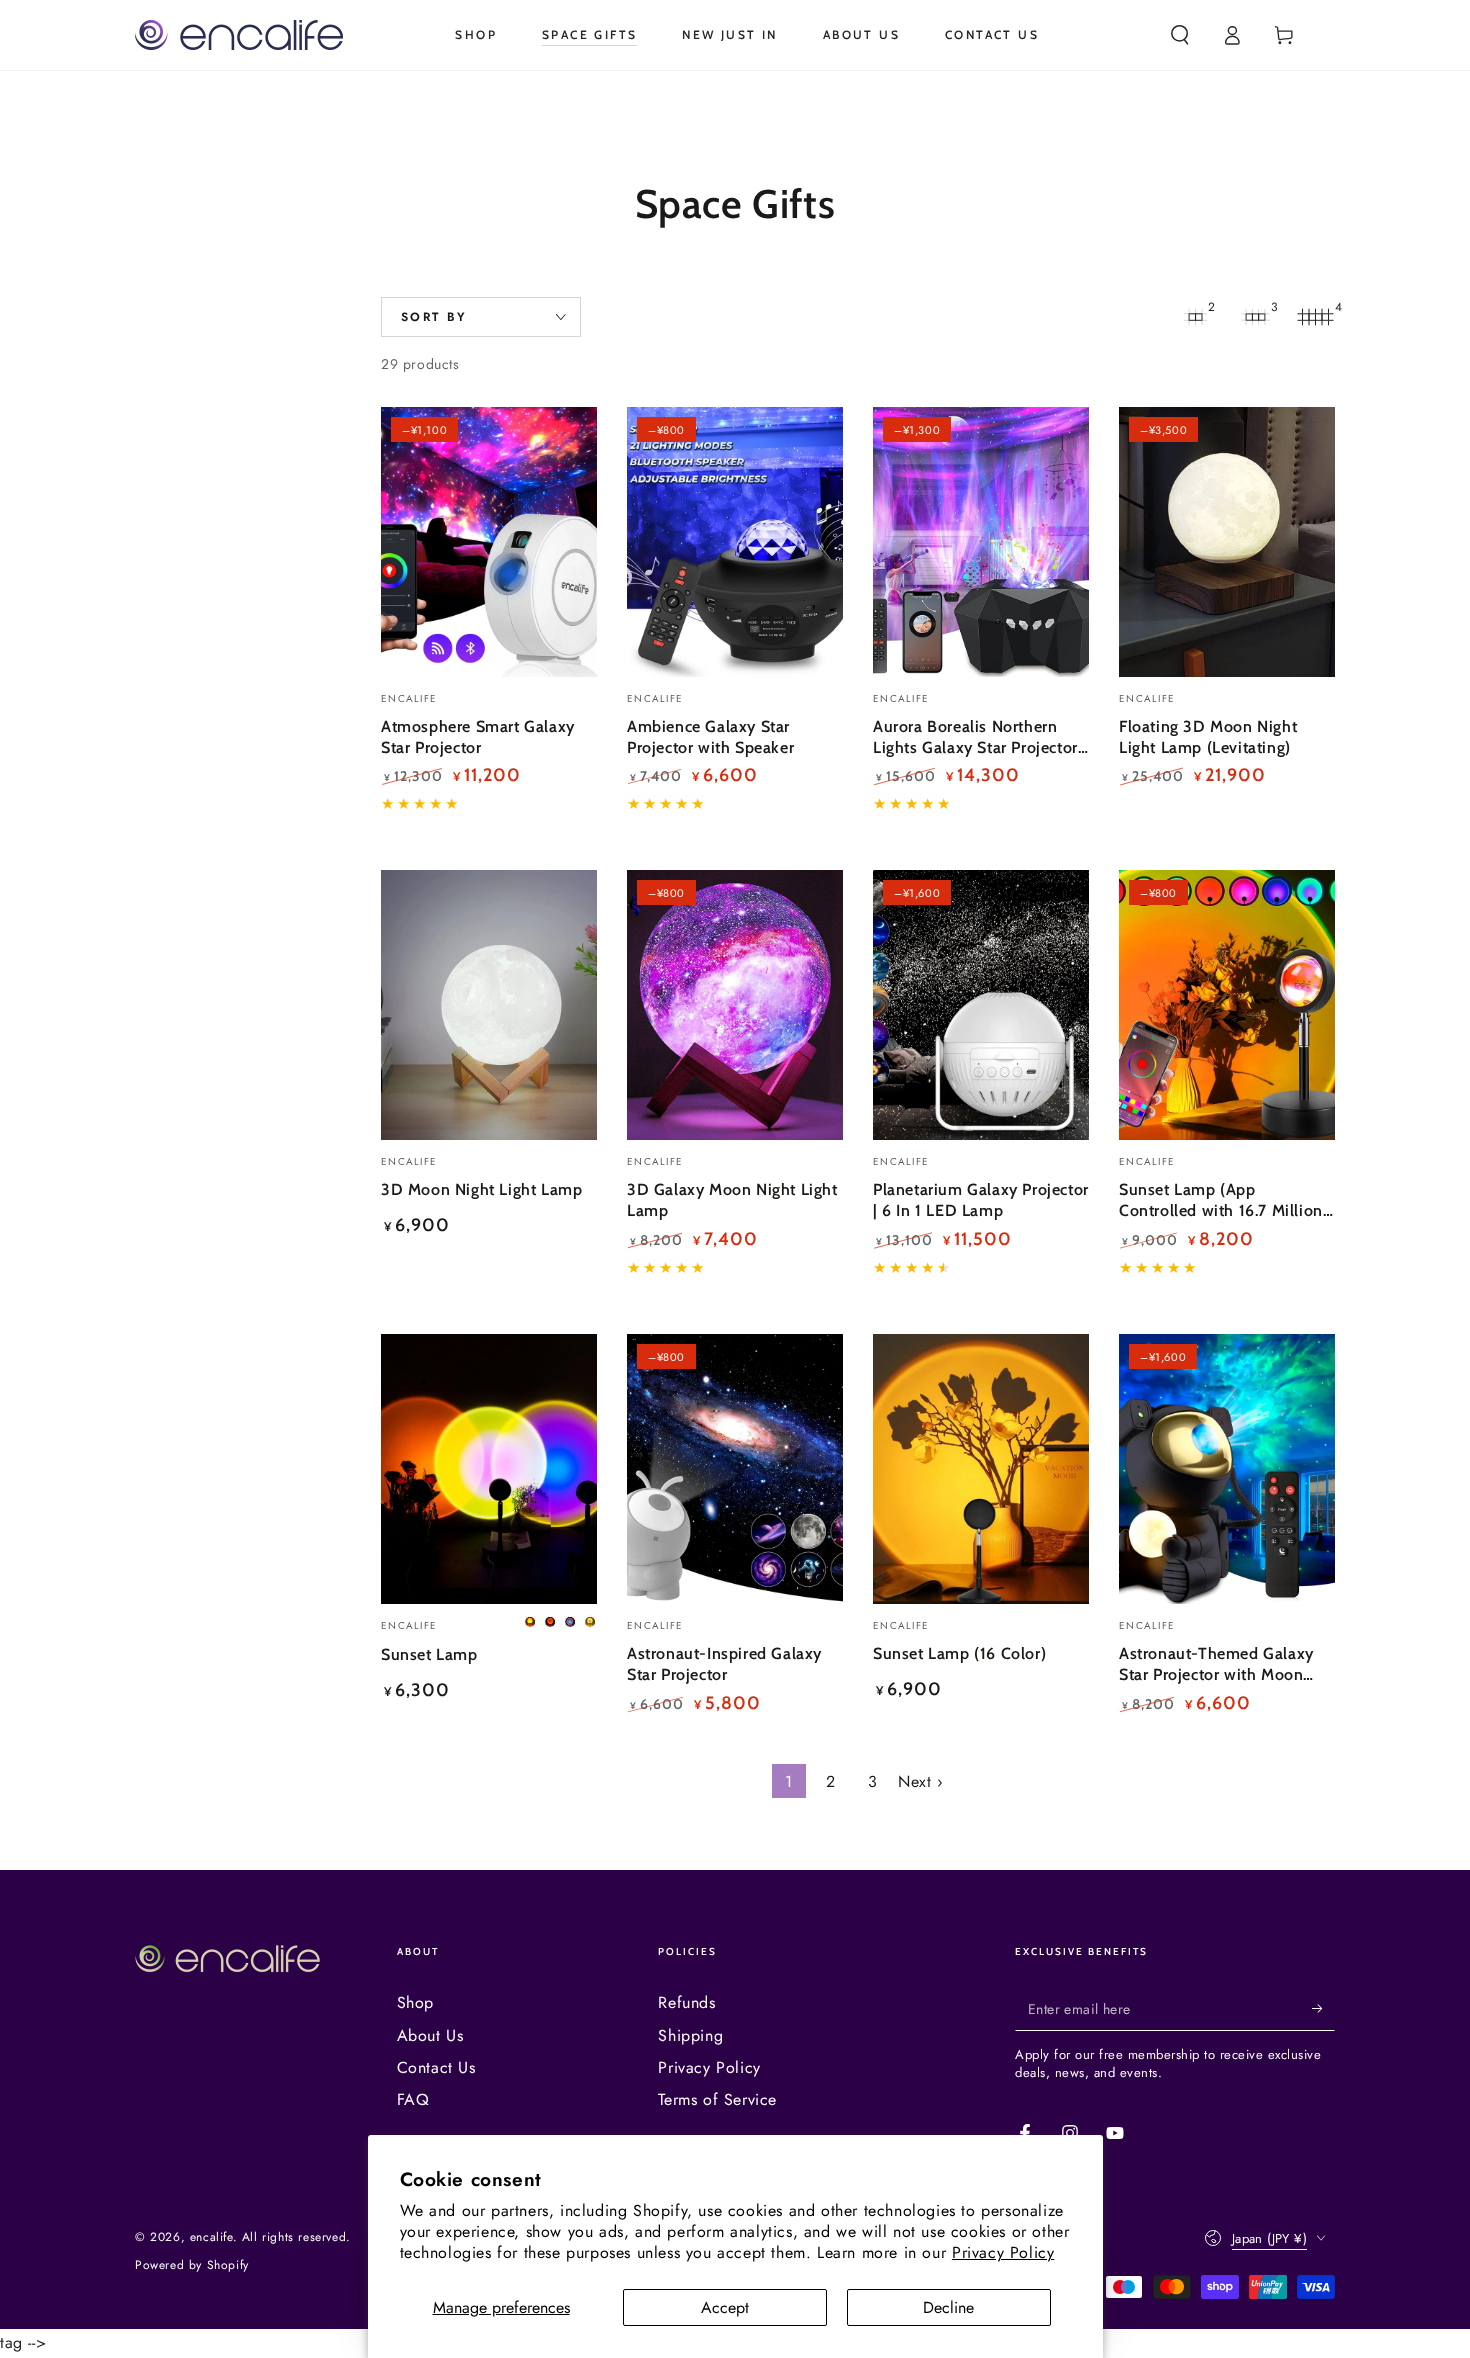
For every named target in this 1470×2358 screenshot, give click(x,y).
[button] (1180, 35)
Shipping (690, 2035)
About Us (430, 2035)
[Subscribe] (1323, 2008)
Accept (725, 2307)
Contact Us (436, 2067)
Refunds (686, 2002)
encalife (211, 2237)
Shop (415, 2002)
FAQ (413, 2099)
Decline (948, 2307)
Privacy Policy (1003, 2252)
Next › (921, 1781)
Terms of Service (717, 2099)
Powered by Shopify (192, 2265)
